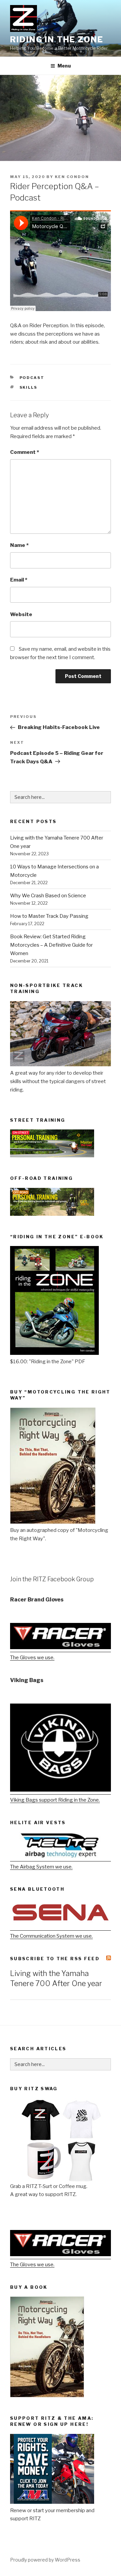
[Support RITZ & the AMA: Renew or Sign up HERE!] (52, 2502)
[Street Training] (52, 1156)
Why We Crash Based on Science (48, 896)
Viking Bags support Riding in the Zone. (55, 1800)
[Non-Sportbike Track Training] (61, 1065)
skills (29, 387)
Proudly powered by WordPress (45, 2560)
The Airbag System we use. (41, 1867)
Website (21, 614)
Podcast (32, 378)
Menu (64, 66)
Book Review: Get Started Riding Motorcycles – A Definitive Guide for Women (51, 945)
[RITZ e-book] (54, 1353)
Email (19, 580)
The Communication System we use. (51, 1936)
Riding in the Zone (57, 39)
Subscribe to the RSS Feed (55, 1959)
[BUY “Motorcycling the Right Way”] (53, 1522)
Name (19, 545)
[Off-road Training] (52, 1214)
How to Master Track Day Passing (49, 916)
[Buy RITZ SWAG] (61, 2140)
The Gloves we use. (32, 1658)
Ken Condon (72, 177)
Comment (25, 452)
